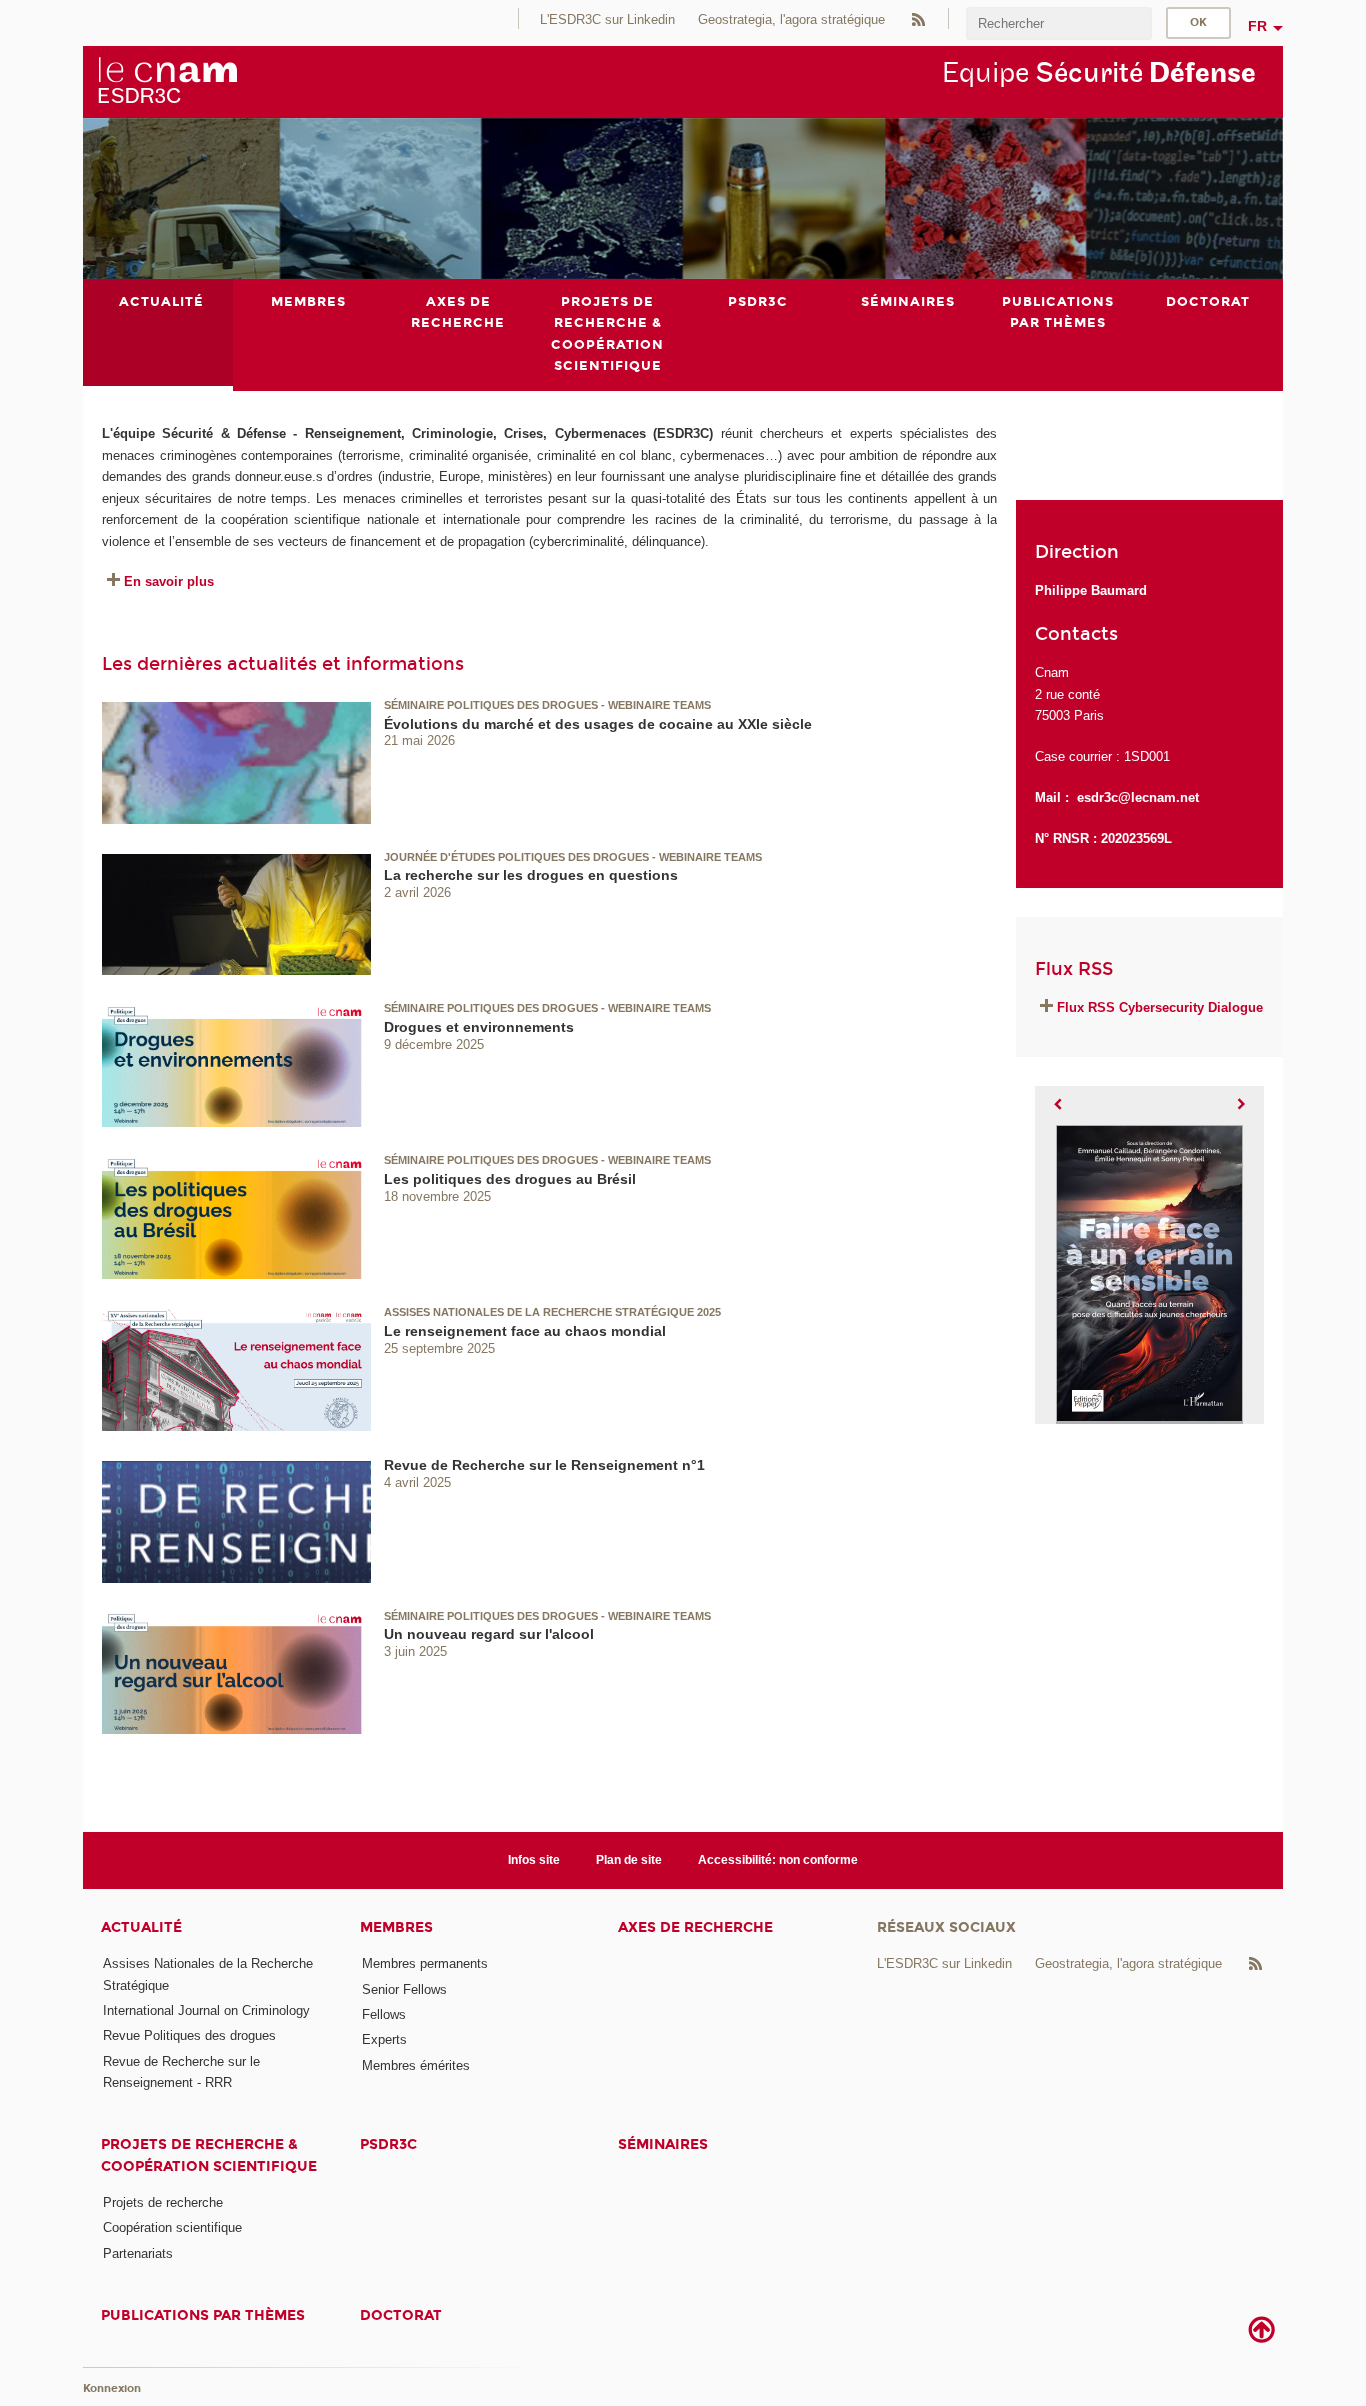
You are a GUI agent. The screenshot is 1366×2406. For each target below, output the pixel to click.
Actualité (141, 1927)
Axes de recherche (695, 1927)
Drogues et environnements (479, 1027)
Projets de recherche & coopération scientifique (209, 2155)
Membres (396, 1927)
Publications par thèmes (203, 2315)
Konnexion (112, 2388)
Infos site (534, 1860)
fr (1257, 26)
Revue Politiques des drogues (189, 2035)
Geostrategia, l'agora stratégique (791, 19)
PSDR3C (388, 2144)
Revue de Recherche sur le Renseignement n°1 (544, 1465)
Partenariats (138, 2253)
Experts (384, 2039)
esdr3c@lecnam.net (1138, 797)
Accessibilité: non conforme (778, 1860)
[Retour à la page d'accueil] (167, 81)
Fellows (384, 2014)
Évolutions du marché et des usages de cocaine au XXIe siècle (598, 724)
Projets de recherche (163, 2202)
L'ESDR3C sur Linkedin (607, 19)
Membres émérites (416, 2065)
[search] (1059, 23)
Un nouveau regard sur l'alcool (489, 1634)
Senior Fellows (404, 1989)
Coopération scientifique (172, 2227)
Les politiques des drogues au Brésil (510, 1179)
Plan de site (629, 1860)
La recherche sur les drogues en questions (531, 875)
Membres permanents (425, 1963)
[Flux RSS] (918, 18)
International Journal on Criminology (206, 2010)
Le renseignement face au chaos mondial (525, 1331)
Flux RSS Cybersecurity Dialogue (1160, 1007)
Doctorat (401, 2315)
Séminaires (663, 2144)
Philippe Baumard (1091, 590)
